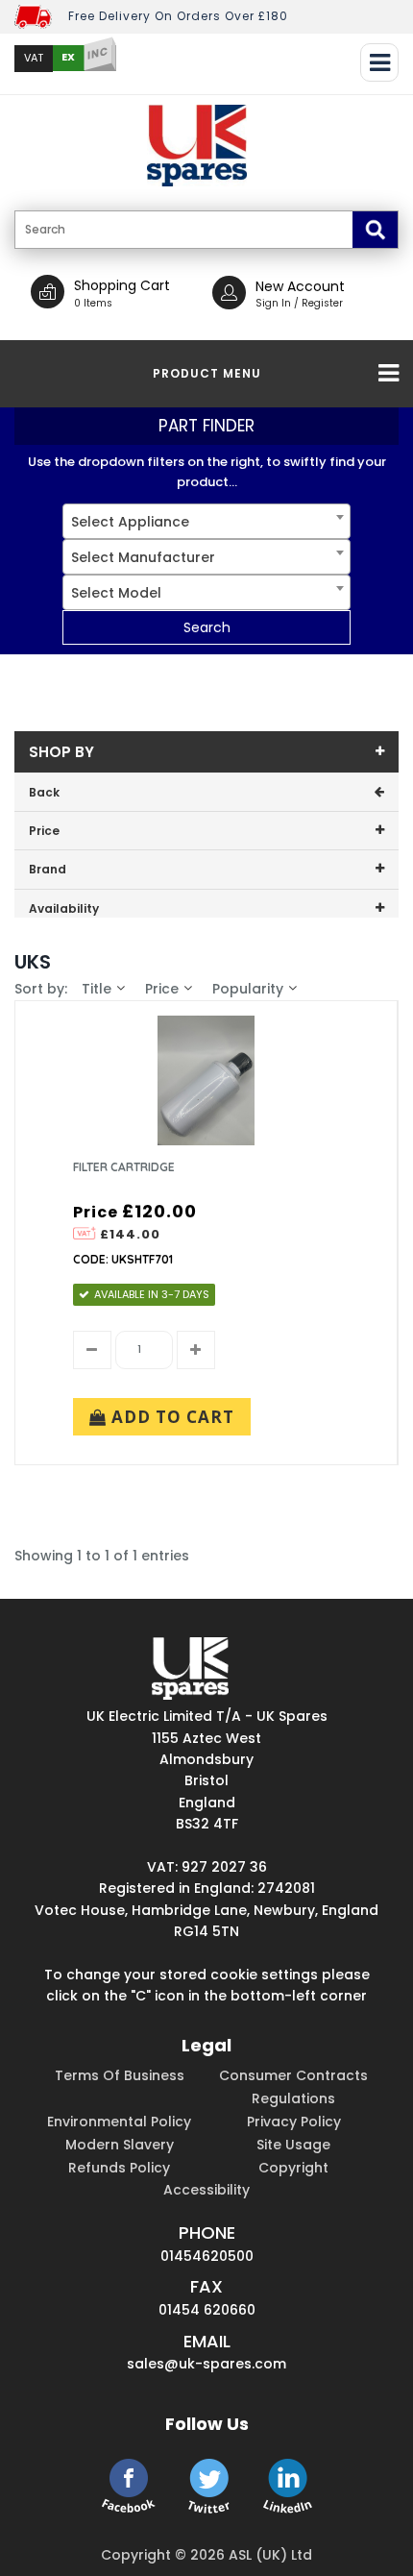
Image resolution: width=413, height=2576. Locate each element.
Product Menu (207, 373)
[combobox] (206, 521)
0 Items (93, 303)
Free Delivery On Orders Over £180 (178, 16)
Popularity (248, 989)
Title (97, 989)
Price (162, 989)
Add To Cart (170, 1417)
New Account (300, 286)
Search (207, 627)
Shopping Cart (122, 285)
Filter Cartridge (124, 1167)
